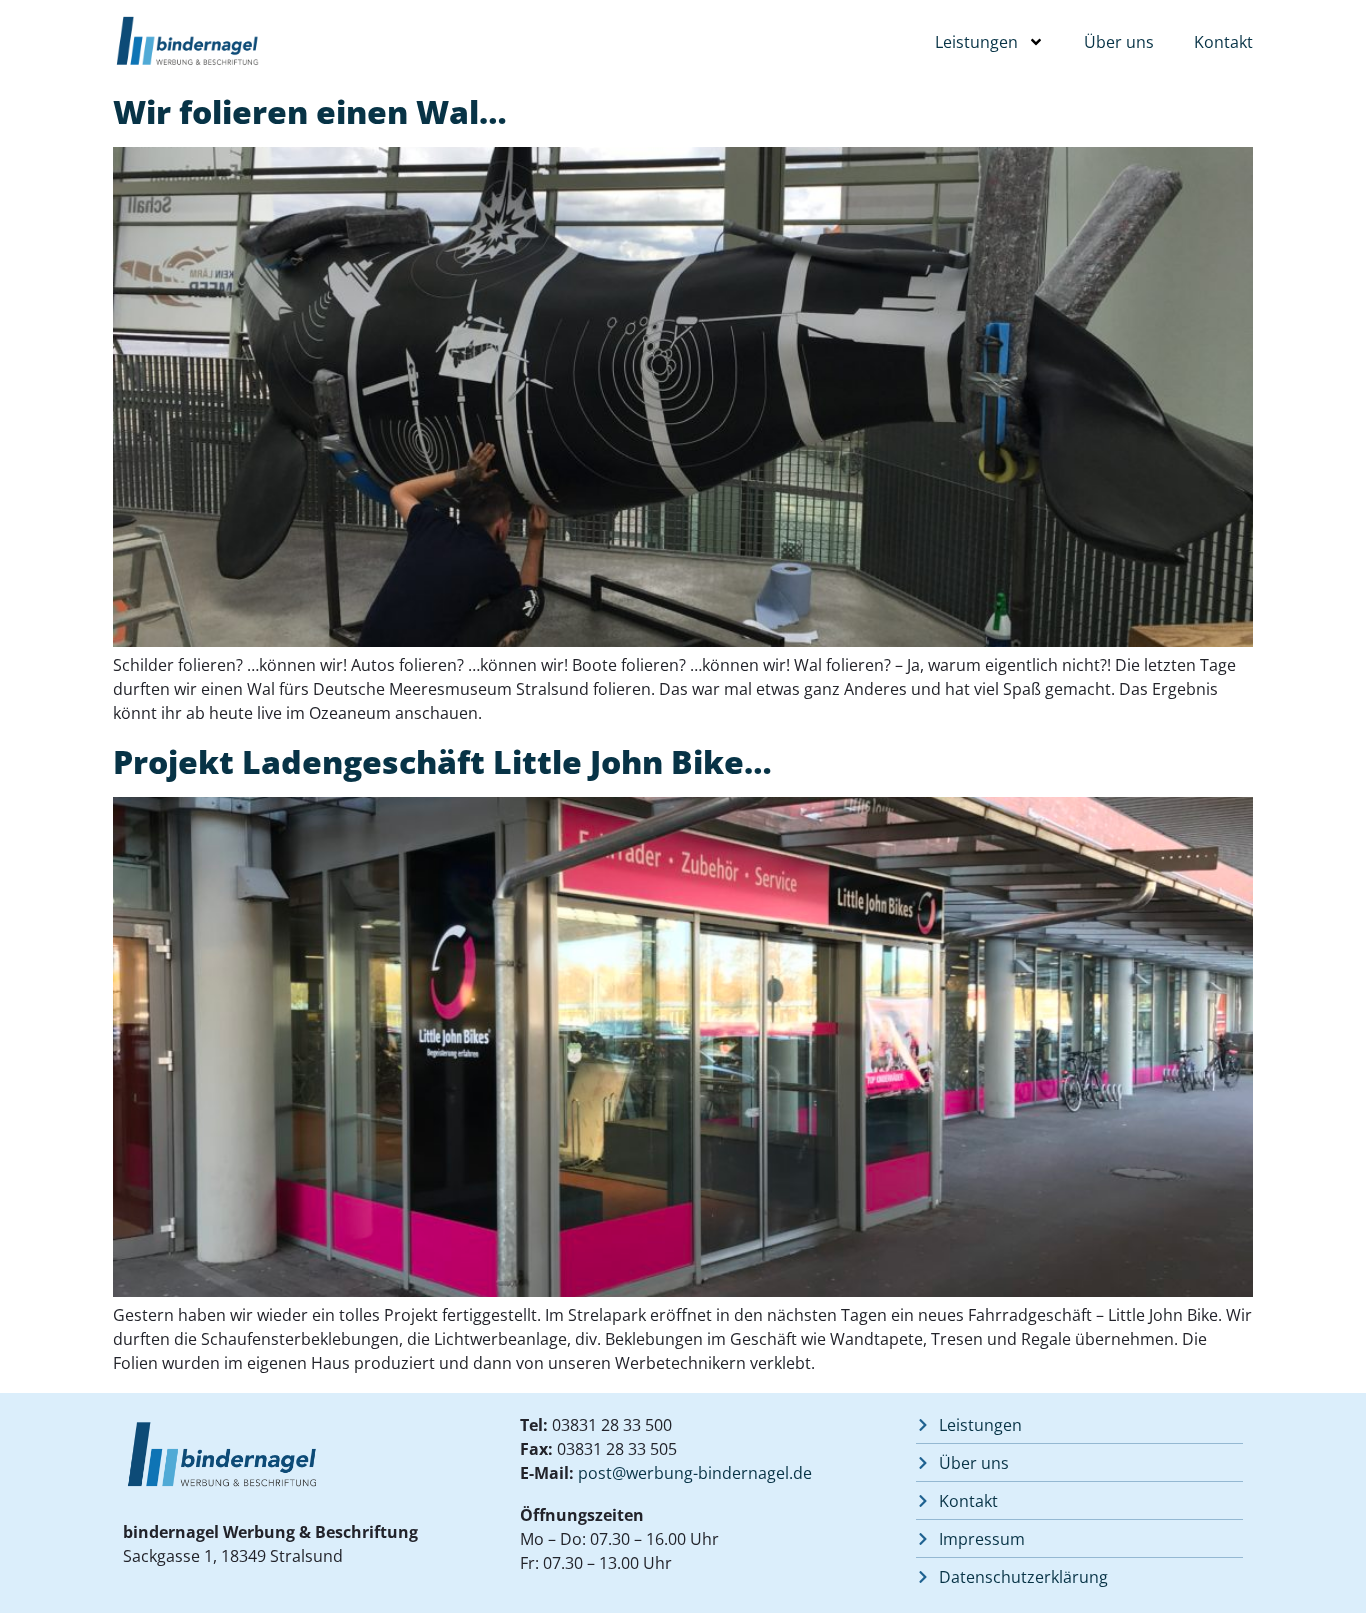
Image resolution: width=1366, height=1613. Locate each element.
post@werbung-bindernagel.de (695, 1473)
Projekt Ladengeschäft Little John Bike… (442, 761)
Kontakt (1223, 42)
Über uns (1119, 42)
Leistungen (976, 42)
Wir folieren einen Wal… (310, 111)
